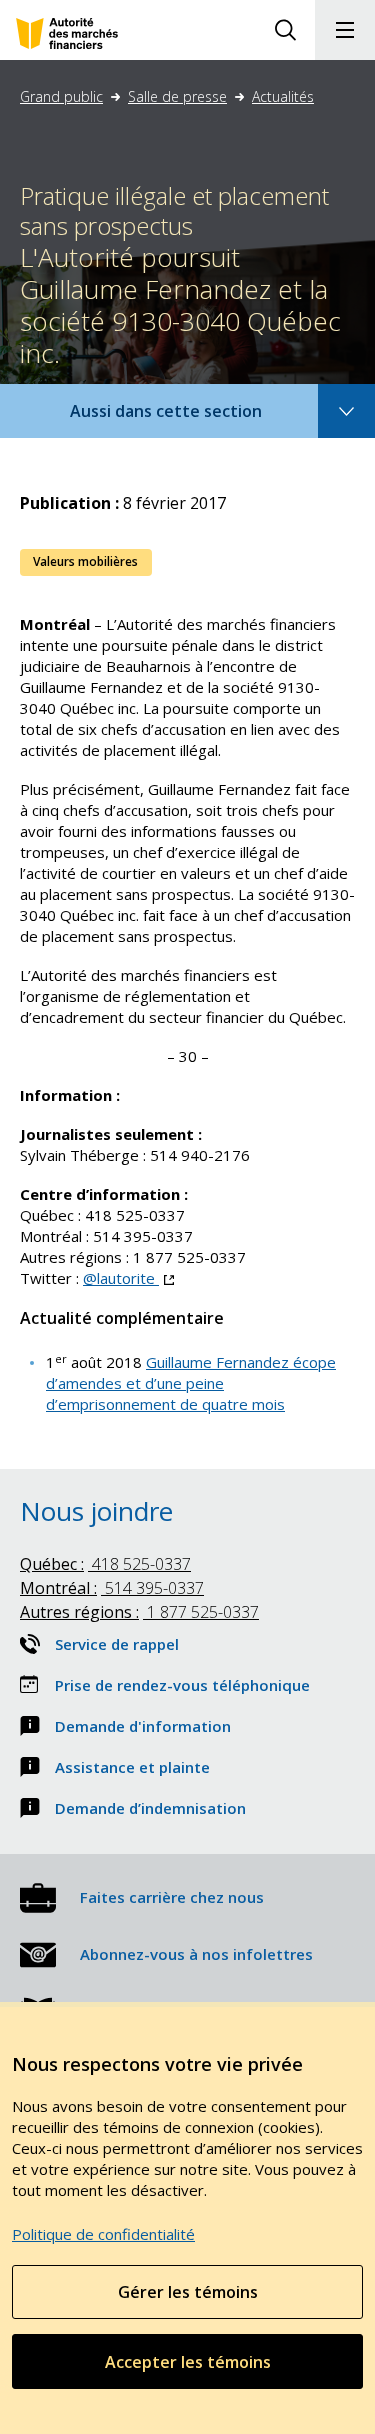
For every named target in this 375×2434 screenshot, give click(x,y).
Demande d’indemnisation (150, 1808)
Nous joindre (96, 1511)
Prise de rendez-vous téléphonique (182, 1685)
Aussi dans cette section (193, 418)
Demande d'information (143, 1726)
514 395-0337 (112, 1588)
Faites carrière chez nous (172, 1897)
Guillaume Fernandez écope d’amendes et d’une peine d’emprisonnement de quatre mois (191, 1383)
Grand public (61, 96)
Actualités (283, 96)
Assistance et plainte (132, 1767)
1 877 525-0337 (139, 1612)
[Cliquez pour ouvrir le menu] (345, 30)
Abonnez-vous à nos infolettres (196, 1954)
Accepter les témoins (188, 2362)
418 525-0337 (105, 1564)
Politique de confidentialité (103, 2234)
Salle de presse (177, 96)
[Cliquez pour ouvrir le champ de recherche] (285, 30)
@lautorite (128, 1278)
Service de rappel (117, 1644)
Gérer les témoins (188, 2292)
